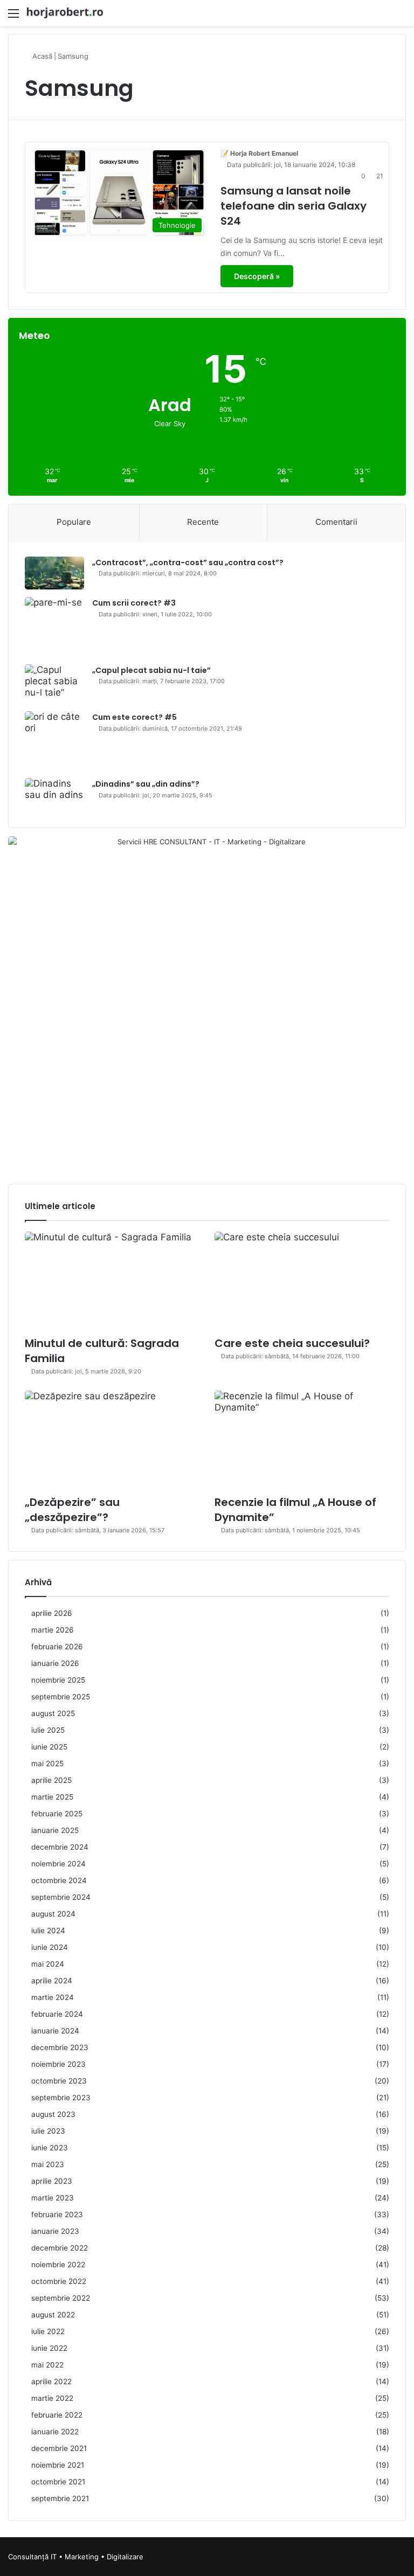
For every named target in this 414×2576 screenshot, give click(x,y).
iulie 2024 (48, 1931)
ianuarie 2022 (55, 2432)
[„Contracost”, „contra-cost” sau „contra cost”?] (54, 573)
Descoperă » (257, 276)
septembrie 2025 (61, 1697)
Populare (74, 522)
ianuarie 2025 (55, 1830)
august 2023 (53, 2114)
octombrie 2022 (59, 2281)
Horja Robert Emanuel (264, 153)
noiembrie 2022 (58, 2265)
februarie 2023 (57, 2214)
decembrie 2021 (59, 2448)
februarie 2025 (57, 1814)
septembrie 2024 (61, 1897)
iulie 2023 (48, 2131)
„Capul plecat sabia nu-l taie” (151, 670)
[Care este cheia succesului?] (302, 1281)
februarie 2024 (57, 2014)
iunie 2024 (50, 1947)
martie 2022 (52, 2398)
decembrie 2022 (60, 2248)
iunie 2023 (50, 2148)
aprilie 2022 (51, 2381)
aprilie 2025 (51, 1780)
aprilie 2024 (52, 1981)
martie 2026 (53, 1630)
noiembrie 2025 (58, 1680)
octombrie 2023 (59, 2081)
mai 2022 (47, 2365)
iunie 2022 (49, 2348)
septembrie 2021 (60, 2498)
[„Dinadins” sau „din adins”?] (54, 795)
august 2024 (53, 1914)
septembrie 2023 (61, 2098)
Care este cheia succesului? (292, 1343)
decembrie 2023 (60, 2047)
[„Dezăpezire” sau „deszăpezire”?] (112, 1440)
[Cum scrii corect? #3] (54, 627)
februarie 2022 (57, 2415)
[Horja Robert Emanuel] (65, 13)
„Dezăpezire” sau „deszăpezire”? (72, 1510)
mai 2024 (48, 1964)
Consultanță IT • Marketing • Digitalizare (76, 2557)
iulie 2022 (48, 2331)
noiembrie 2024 (58, 1864)
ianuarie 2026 (55, 1663)
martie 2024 (53, 1997)
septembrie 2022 (61, 2298)
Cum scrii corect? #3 (134, 603)
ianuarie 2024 (55, 2031)
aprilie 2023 (52, 2181)
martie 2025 (52, 1797)
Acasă (41, 56)
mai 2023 (48, 2164)
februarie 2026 (57, 1647)
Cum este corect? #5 (134, 717)
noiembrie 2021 (58, 2465)
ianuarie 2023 (55, 2231)
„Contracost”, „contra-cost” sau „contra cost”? (188, 563)
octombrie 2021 (58, 2482)
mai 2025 (47, 1763)
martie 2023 (53, 2198)
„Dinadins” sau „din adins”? (146, 784)
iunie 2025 (49, 1747)
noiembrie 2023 (58, 2064)
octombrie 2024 (59, 1880)
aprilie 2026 (52, 1613)
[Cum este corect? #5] (54, 741)
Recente (203, 522)
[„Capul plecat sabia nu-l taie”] (54, 684)
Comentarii (336, 522)
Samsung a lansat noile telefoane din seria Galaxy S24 (294, 206)
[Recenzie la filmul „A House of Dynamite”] (302, 1440)
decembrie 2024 (60, 1847)
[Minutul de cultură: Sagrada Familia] (112, 1281)
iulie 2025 (48, 1730)
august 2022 (53, 2315)
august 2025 (53, 1713)
